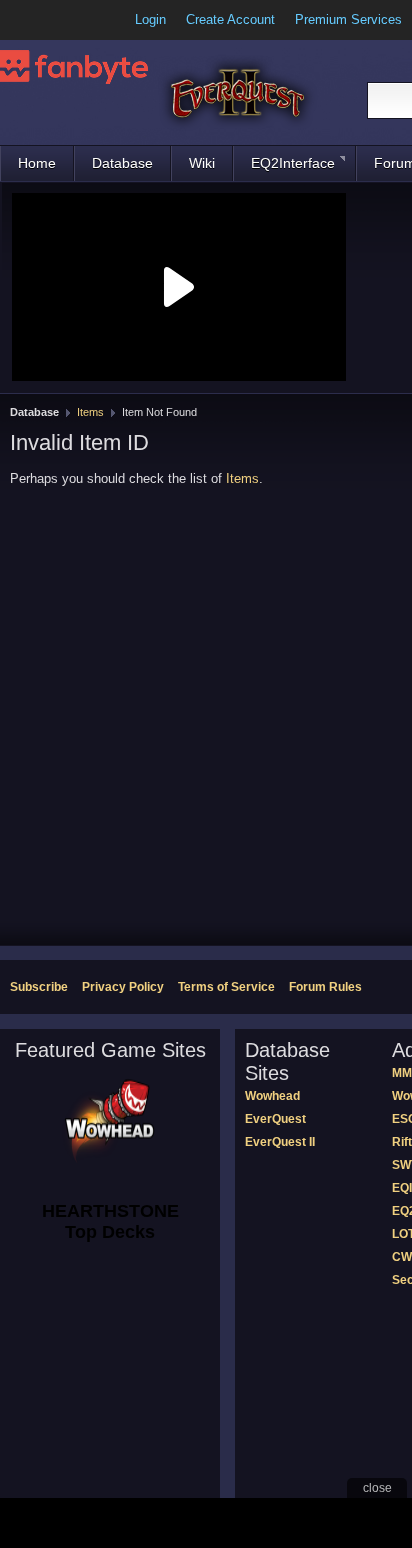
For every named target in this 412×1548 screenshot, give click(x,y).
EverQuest (275, 1119)
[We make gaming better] (64, 20)
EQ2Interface (293, 163)
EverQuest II (280, 1142)
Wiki (202, 163)
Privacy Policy (123, 987)
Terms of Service (226, 987)
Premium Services (348, 19)
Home (37, 163)
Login (150, 19)
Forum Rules (325, 987)
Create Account (230, 19)
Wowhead (272, 1096)
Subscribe (39, 987)
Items (90, 412)
